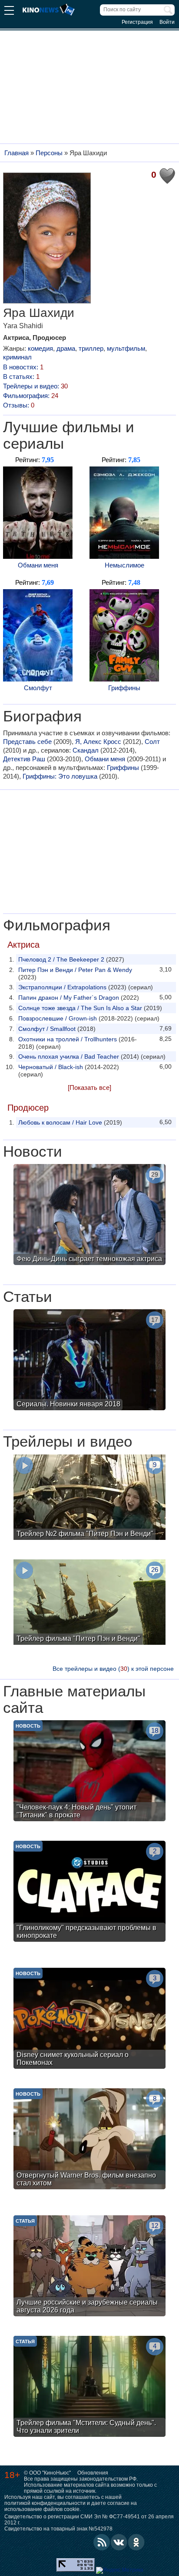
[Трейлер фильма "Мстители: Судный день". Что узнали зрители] (89, 2387)
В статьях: (21, 377)
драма (66, 348)
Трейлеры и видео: (35, 386)
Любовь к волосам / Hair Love (60, 1122)
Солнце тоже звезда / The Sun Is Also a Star (80, 1008)
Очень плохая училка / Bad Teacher (69, 1056)
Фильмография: (31, 396)
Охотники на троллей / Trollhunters (68, 1039)
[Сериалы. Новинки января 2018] (89, 1361)
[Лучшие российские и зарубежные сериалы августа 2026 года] (89, 2267)
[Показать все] (89, 1087)
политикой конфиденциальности (45, 2503)
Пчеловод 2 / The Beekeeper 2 (61, 959)
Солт (152, 742)
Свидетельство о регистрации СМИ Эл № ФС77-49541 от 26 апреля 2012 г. (89, 2520)
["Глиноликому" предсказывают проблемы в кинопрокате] (89, 1892)
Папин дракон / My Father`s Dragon (69, 998)
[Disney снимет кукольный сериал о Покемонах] (89, 2019)
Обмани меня (38, 565)
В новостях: (23, 367)
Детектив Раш (24, 759)
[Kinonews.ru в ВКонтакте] (119, 2542)
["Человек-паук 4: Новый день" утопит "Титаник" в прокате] (89, 1772)
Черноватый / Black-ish (51, 1067)
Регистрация (137, 22)
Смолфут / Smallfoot (47, 1029)
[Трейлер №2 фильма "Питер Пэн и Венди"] (89, 1498)
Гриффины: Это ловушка (60, 776)
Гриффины (124, 688)
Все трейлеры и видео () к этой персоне (113, 1669)
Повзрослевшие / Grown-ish (58, 1018)
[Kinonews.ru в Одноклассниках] (136, 2542)
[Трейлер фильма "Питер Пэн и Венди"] (89, 1603)
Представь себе (27, 742)
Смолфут (38, 688)
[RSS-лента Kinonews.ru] (102, 2542)
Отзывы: (19, 405)
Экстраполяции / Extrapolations (62, 987)
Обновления (93, 2473)
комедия (40, 348)
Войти (167, 22)
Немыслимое (124, 565)
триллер (91, 348)
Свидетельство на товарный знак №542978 (58, 2529)
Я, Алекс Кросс (98, 742)
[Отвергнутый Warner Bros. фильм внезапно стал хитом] (89, 2140)
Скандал (86, 750)
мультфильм (126, 348)
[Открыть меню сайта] (9, 11)
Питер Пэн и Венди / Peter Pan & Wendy (75, 970)
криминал (17, 357)
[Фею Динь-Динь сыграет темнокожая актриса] (89, 1216)
